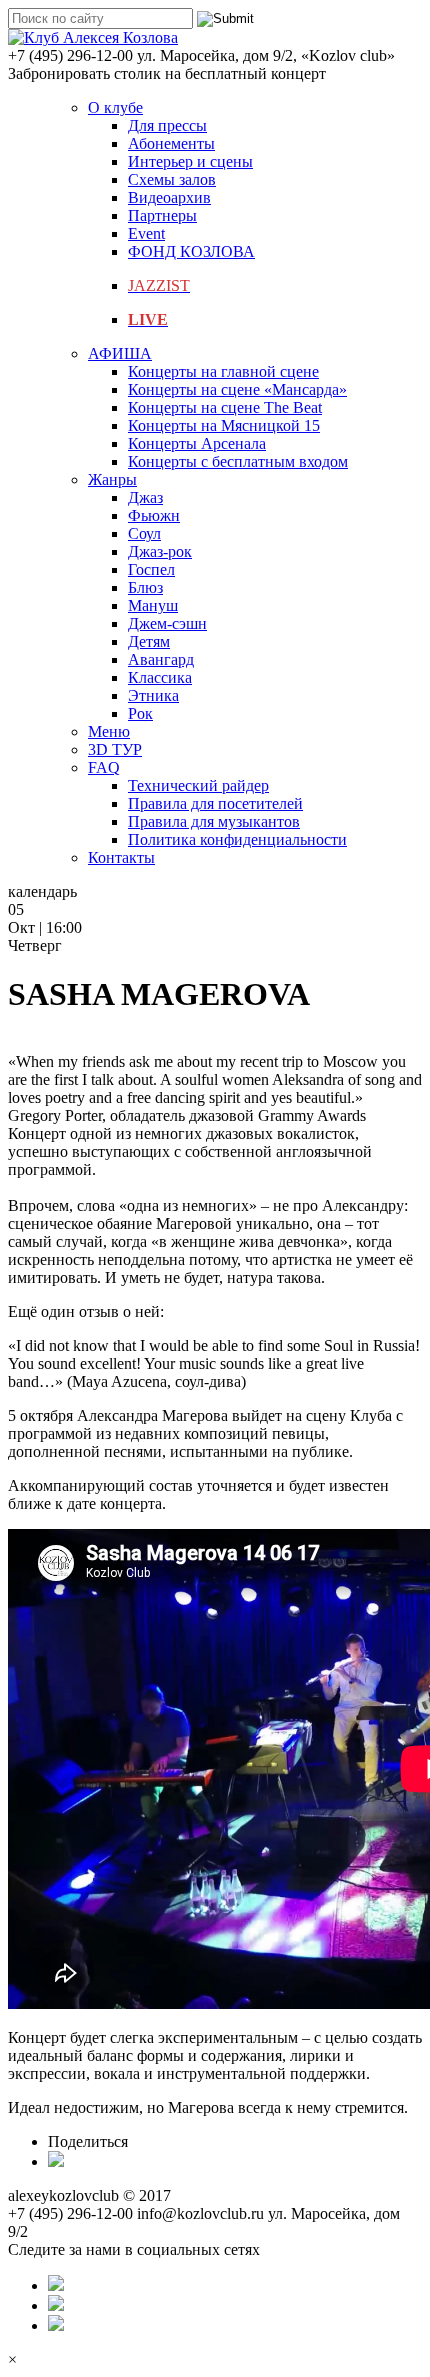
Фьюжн (154, 515)
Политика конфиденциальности (237, 839)
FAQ (104, 767)
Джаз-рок (160, 551)
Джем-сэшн (167, 623)
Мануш (153, 605)
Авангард (161, 659)
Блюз (145, 587)
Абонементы (171, 143)
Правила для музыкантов (214, 821)
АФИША (120, 353)
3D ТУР (115, 749)
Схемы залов (172, 179)
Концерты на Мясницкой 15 (224, 425)
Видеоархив (169, 197)
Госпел (151, 569)
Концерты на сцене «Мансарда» (237, 389)
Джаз (145, 497)
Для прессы (167, 125)
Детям (149, 641)
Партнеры (162, 215)
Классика (160, 677)
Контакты (121, 857)
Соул (144, 533)
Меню (109, 731)
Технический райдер (198, 785)
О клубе (115, 107)
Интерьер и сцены (190, 161)
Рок (140, 713)
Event (146, 233)
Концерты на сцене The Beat (225, 407)
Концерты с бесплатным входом (238, 461)
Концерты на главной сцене (223, 371)
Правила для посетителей (215, 803)
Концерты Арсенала (197, 443)
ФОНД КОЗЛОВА (191, 251)
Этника (153, 695)
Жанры (112, 479)
